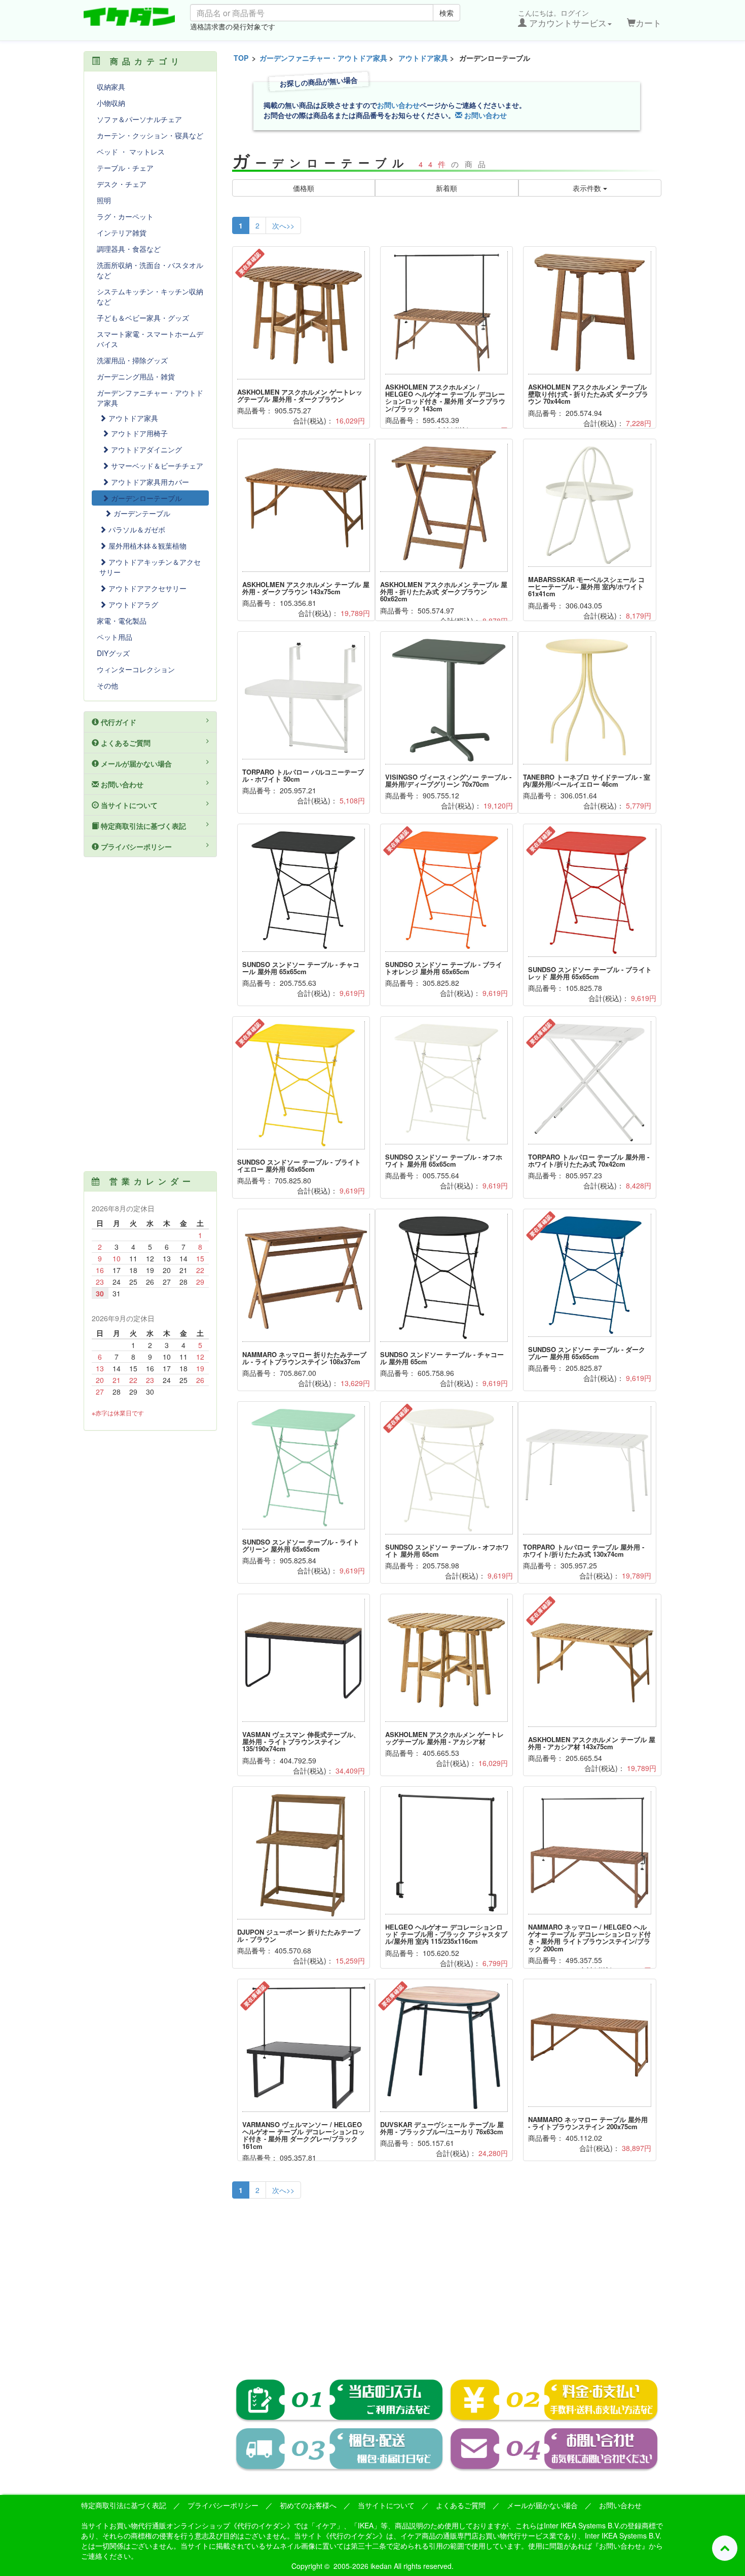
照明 (104, 200)
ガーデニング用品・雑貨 (136, 376)
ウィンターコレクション (136, 669)
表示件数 (588, 188)
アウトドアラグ (132, 604)
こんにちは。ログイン (562, 18)
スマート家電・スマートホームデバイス (150, 339)
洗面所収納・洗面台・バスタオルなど (150, 270)
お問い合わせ (398, 105)
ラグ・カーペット (125, 216)
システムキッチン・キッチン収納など (150, 296)
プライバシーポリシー (135, 847)
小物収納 (111, 103)
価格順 (304, 188)
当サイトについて (128, 805)
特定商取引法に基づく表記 (142, 826)
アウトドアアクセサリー (146, 588)
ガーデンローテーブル (145, 498)
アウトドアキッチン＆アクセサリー (150, 567)
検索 (446, 13)
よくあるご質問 (125, 743)
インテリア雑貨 (122, 233)
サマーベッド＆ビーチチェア (156, 466)
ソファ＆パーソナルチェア (139, 119)
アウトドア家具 (423, 58)
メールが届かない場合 (135, 763)
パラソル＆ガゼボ (136, 529)
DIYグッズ (113, 653)
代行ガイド (118, 722)
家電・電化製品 (122, 621)
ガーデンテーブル (141, 513)
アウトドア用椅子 (138, 433)
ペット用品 (115, 637)
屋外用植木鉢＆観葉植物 (146, 546)
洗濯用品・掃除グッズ (132, 360)
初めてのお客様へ (308, 2505)
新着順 (446, 188)
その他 (107, 685)
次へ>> (283, 225)
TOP (241, 58)
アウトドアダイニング (145, 449)
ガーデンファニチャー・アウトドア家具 (323, 58)
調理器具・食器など (129, 249)
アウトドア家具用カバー (149, 482)
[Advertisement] (447, 2282)
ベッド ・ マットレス (131, 151)
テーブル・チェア (125, 168)
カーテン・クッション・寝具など (150, 135)
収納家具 (111, 87)
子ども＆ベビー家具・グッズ (143, 318)
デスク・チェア (122, 184)
